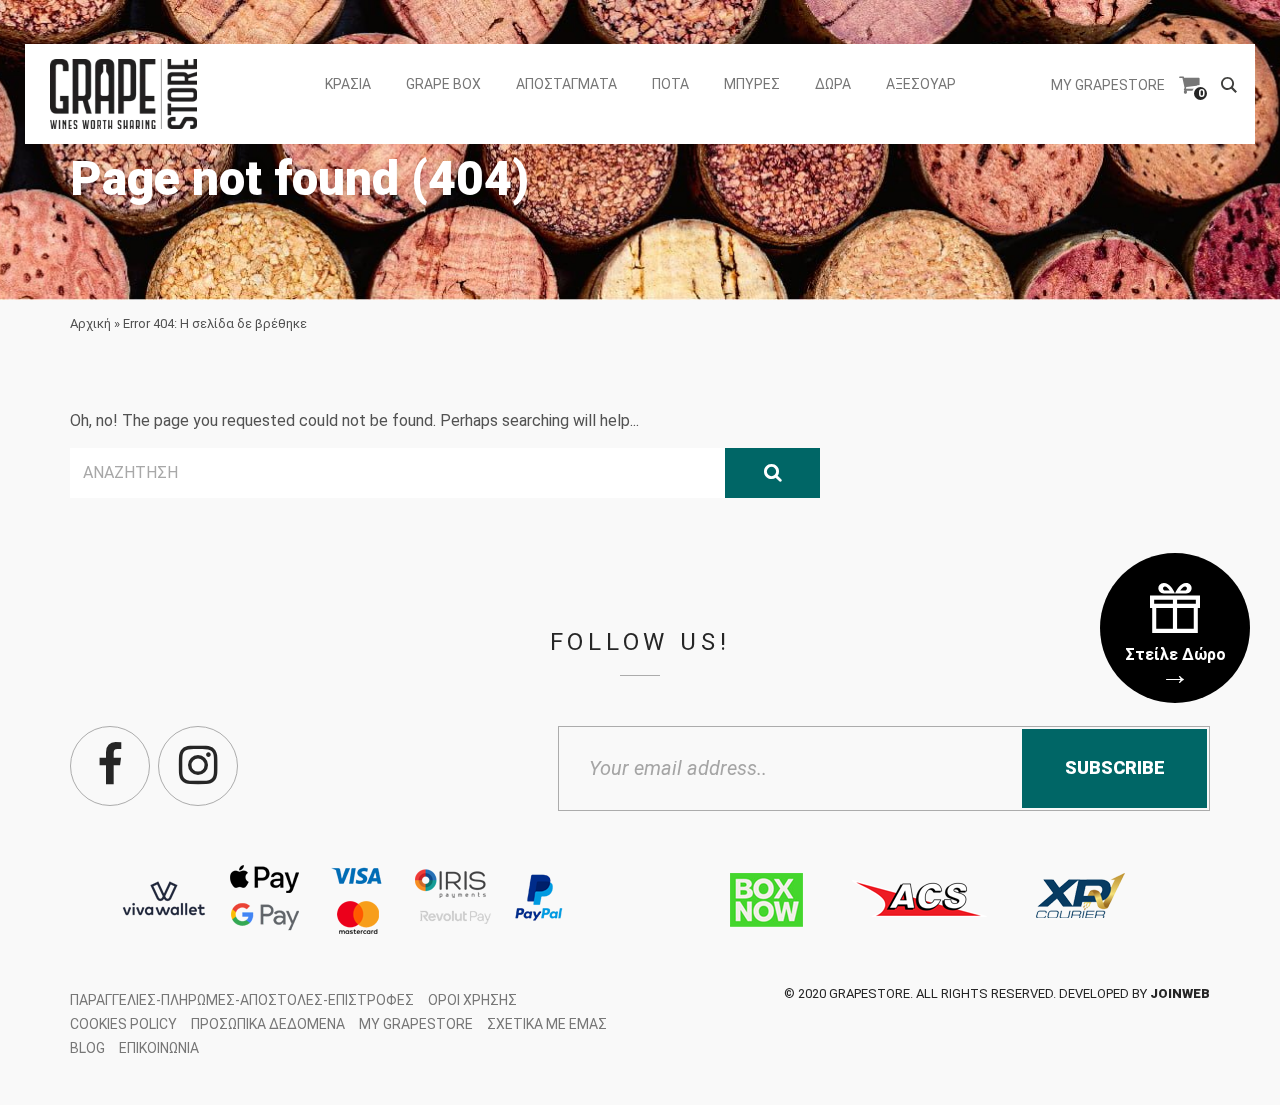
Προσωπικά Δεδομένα (268, 1024)
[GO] (772, 473)
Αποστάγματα (566, 84)
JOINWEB (1180, 993)
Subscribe (1115, 767)
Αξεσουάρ (921, 84)
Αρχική (90, 323)
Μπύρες (752, 84)
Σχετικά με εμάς (547, 1024)
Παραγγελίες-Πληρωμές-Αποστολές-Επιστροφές (242, 1000)
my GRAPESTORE (1108, 85)
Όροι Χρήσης (472, 1000)
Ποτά (670, 84)
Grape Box (443, 84)
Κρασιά (348, 84)
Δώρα (833, 84)
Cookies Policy (123, 1024)
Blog (87, 1048)
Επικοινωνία (159, 1048)
